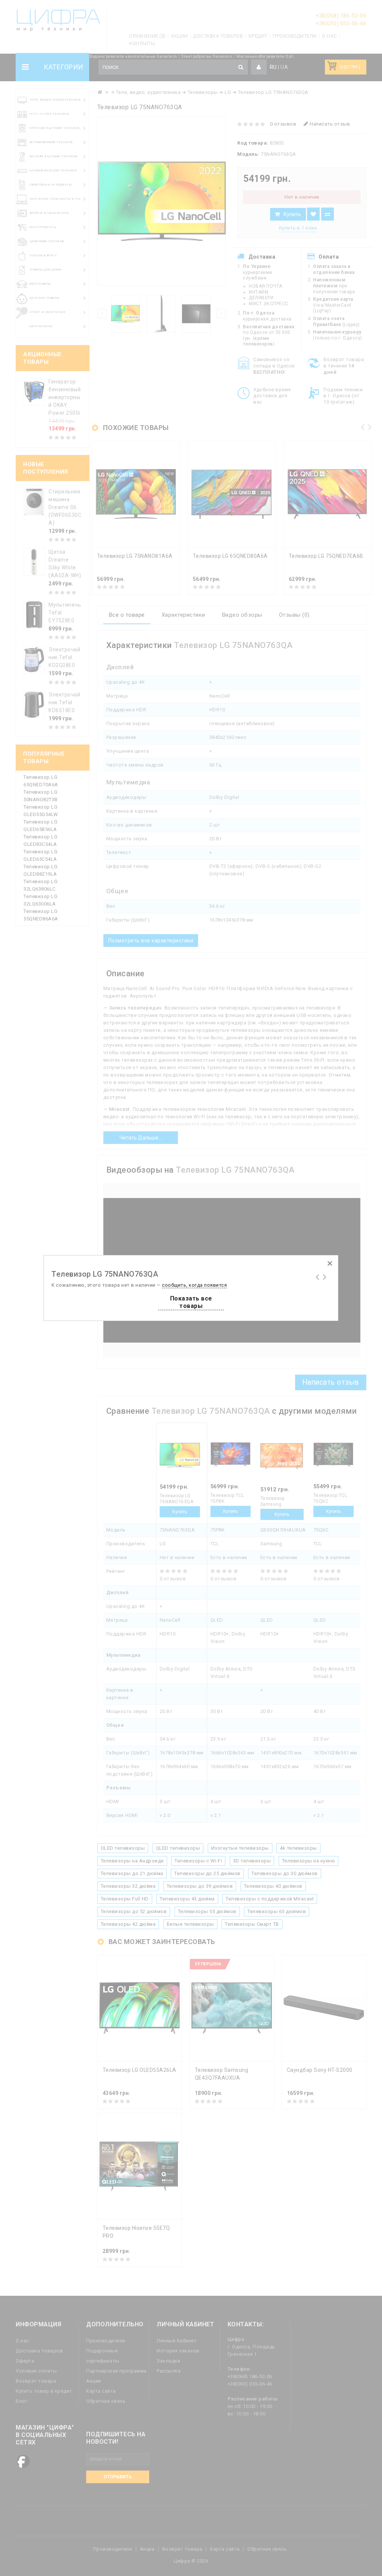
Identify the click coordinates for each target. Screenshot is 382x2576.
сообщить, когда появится (194, 1285)
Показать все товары (191, 1302)
